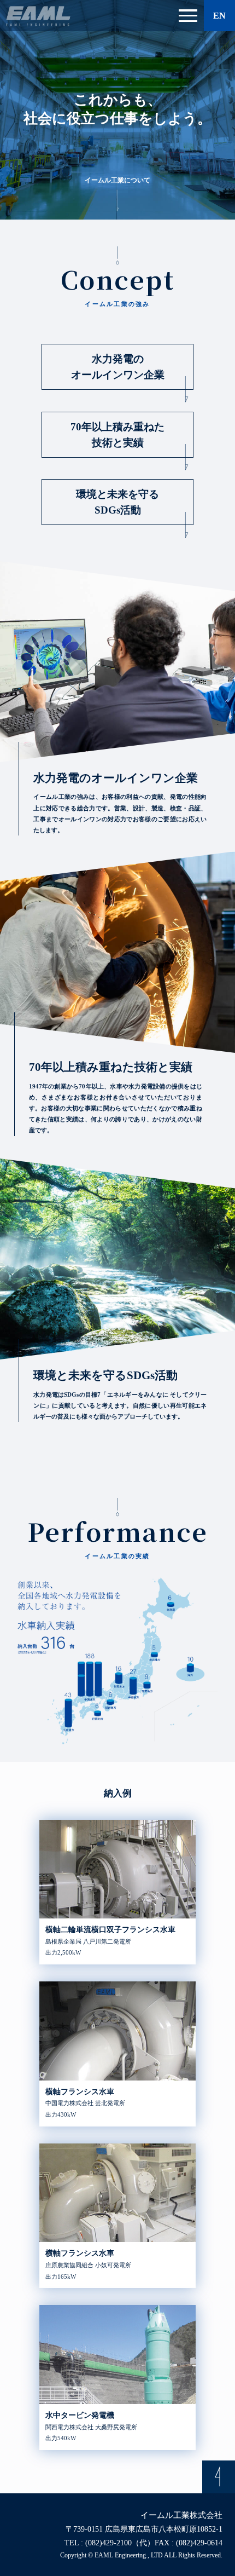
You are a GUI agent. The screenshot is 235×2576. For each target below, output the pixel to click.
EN (219, 16)
